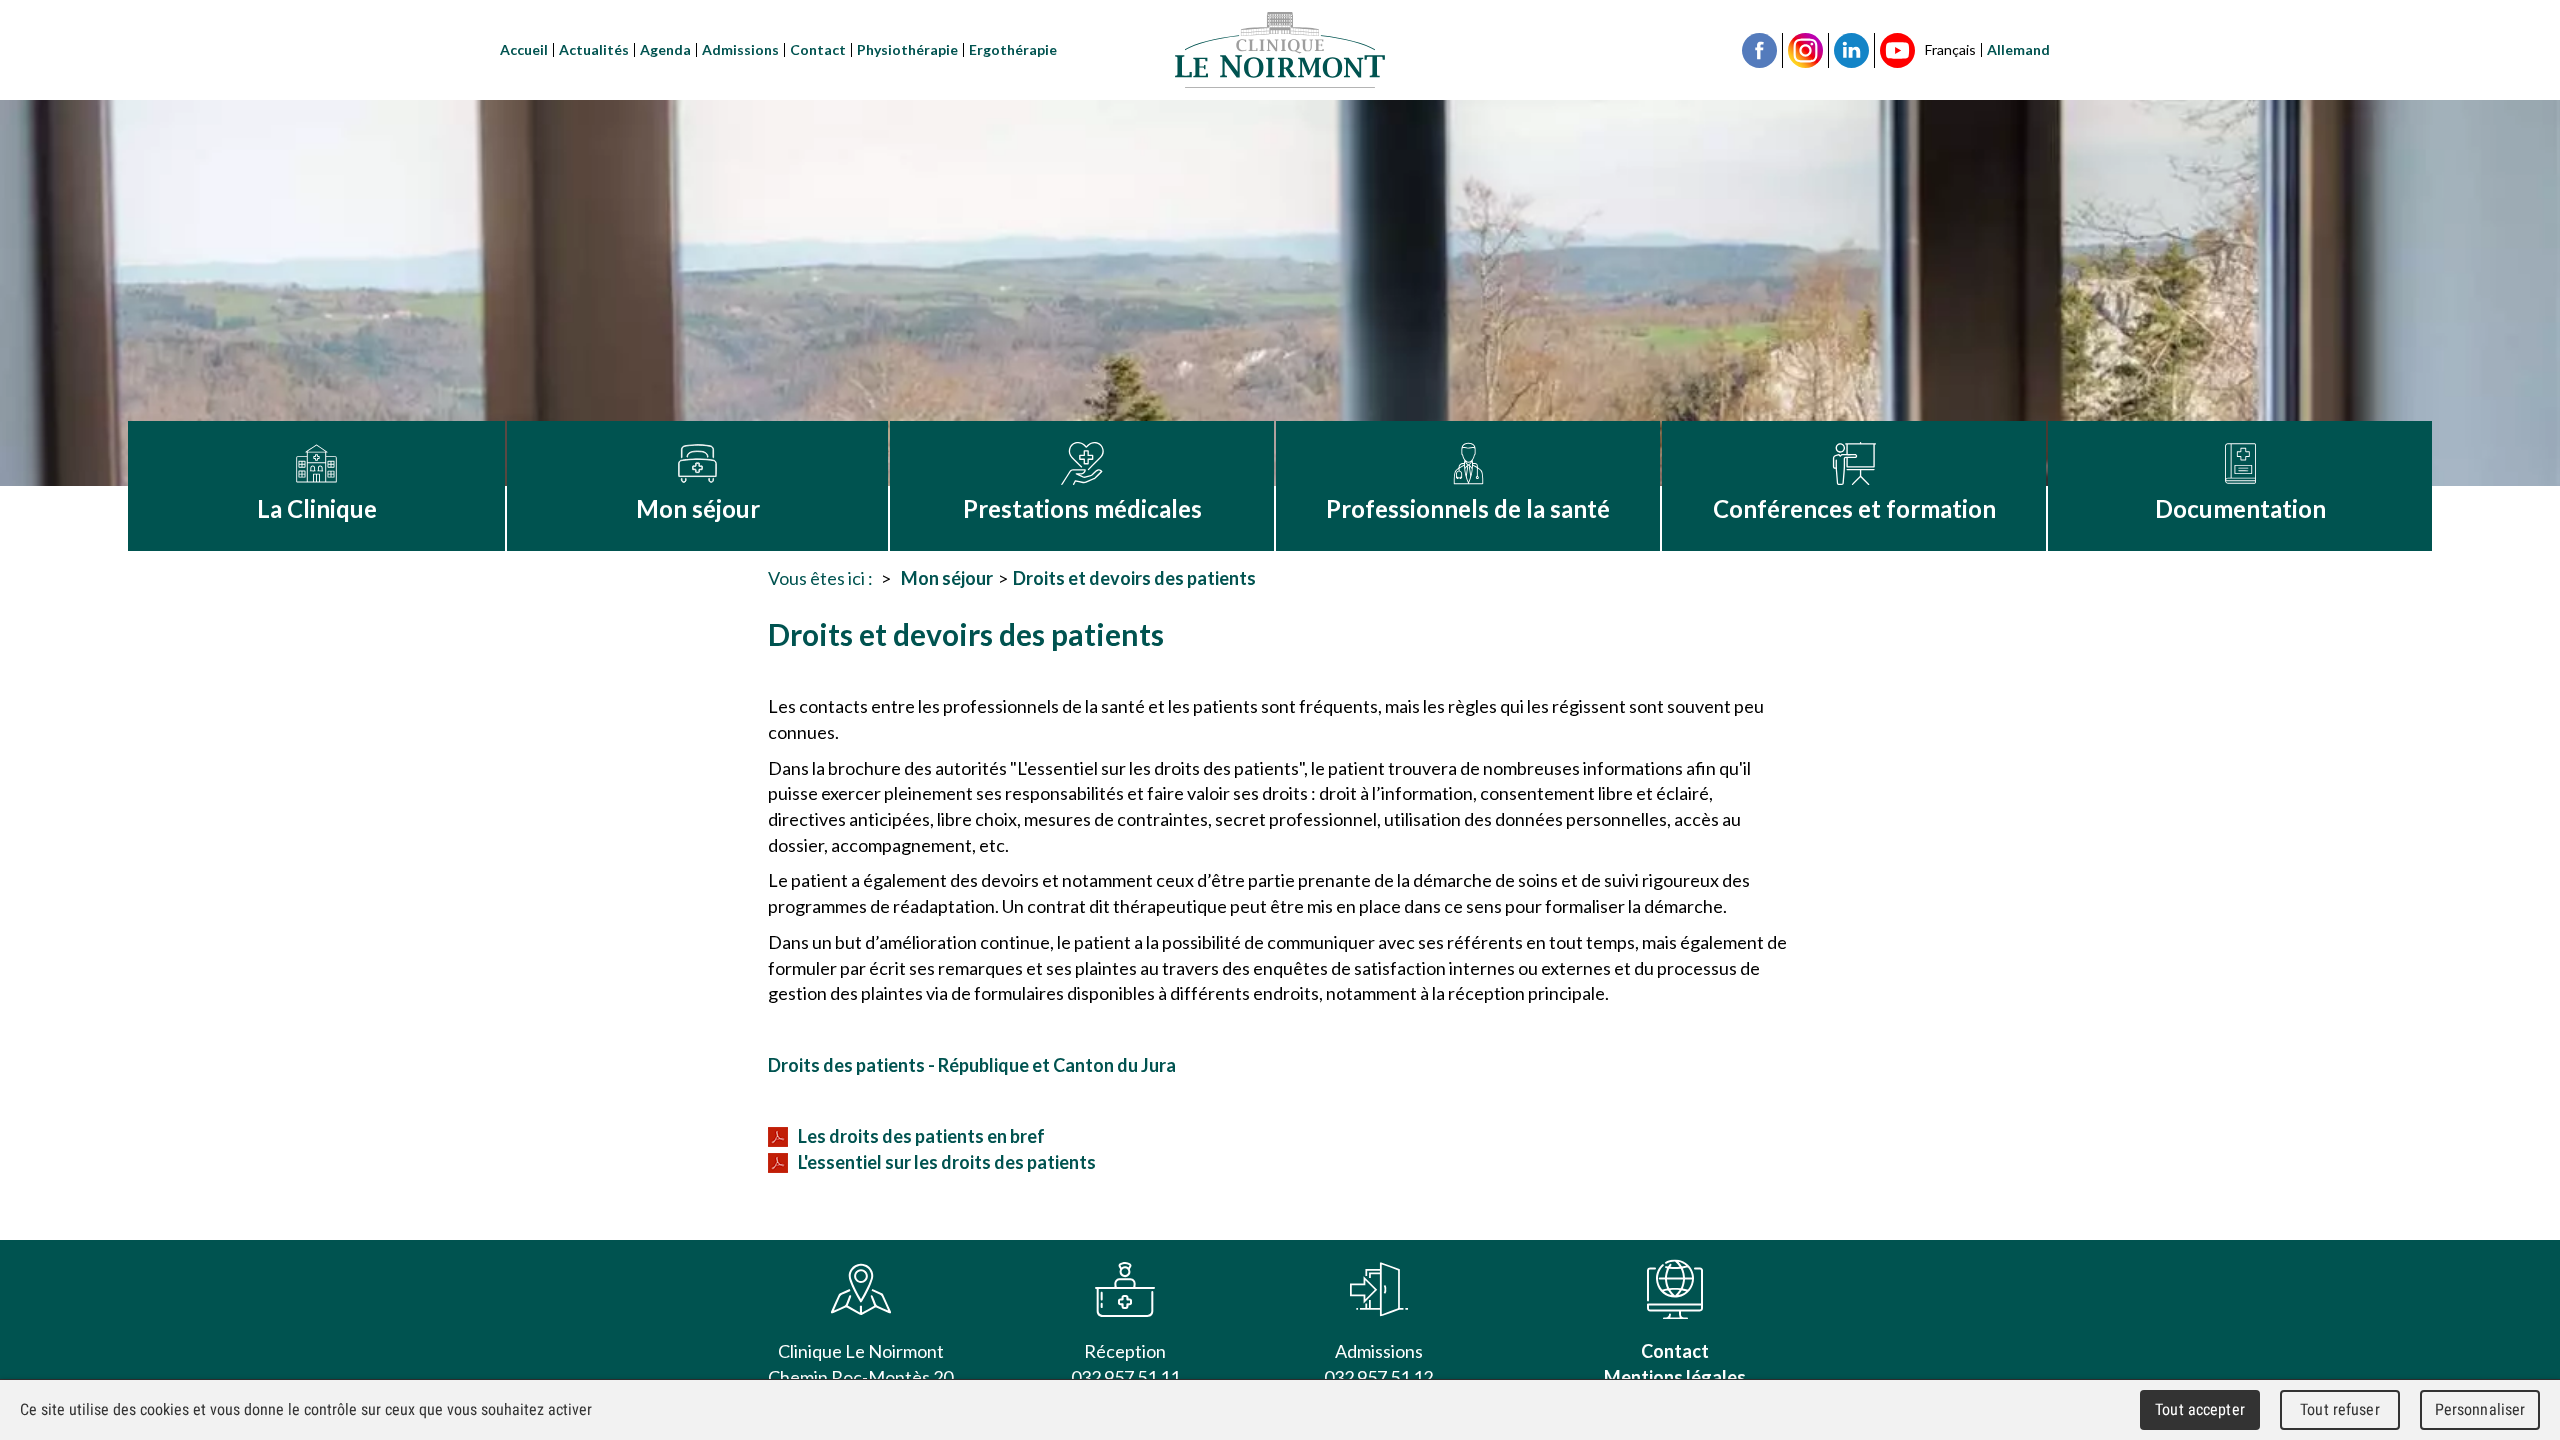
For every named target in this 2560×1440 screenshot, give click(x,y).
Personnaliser (2480, 1409)
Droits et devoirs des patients (1134, 578)
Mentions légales (1675, 1377)
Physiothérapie (907, 49)
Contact (818, 49)
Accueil (524, 49)
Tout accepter (2200, 1409)
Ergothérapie (1013, 49)
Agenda (665, 49)
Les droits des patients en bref (921, 1136)
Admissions (740, 49)
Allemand (2018, 49)
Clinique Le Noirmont (1280, 50)
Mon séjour (947, 578)
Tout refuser (2340, 1409)
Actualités (594, 49)
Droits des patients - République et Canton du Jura (972, 1065)
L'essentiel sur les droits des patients (947, 1162)
